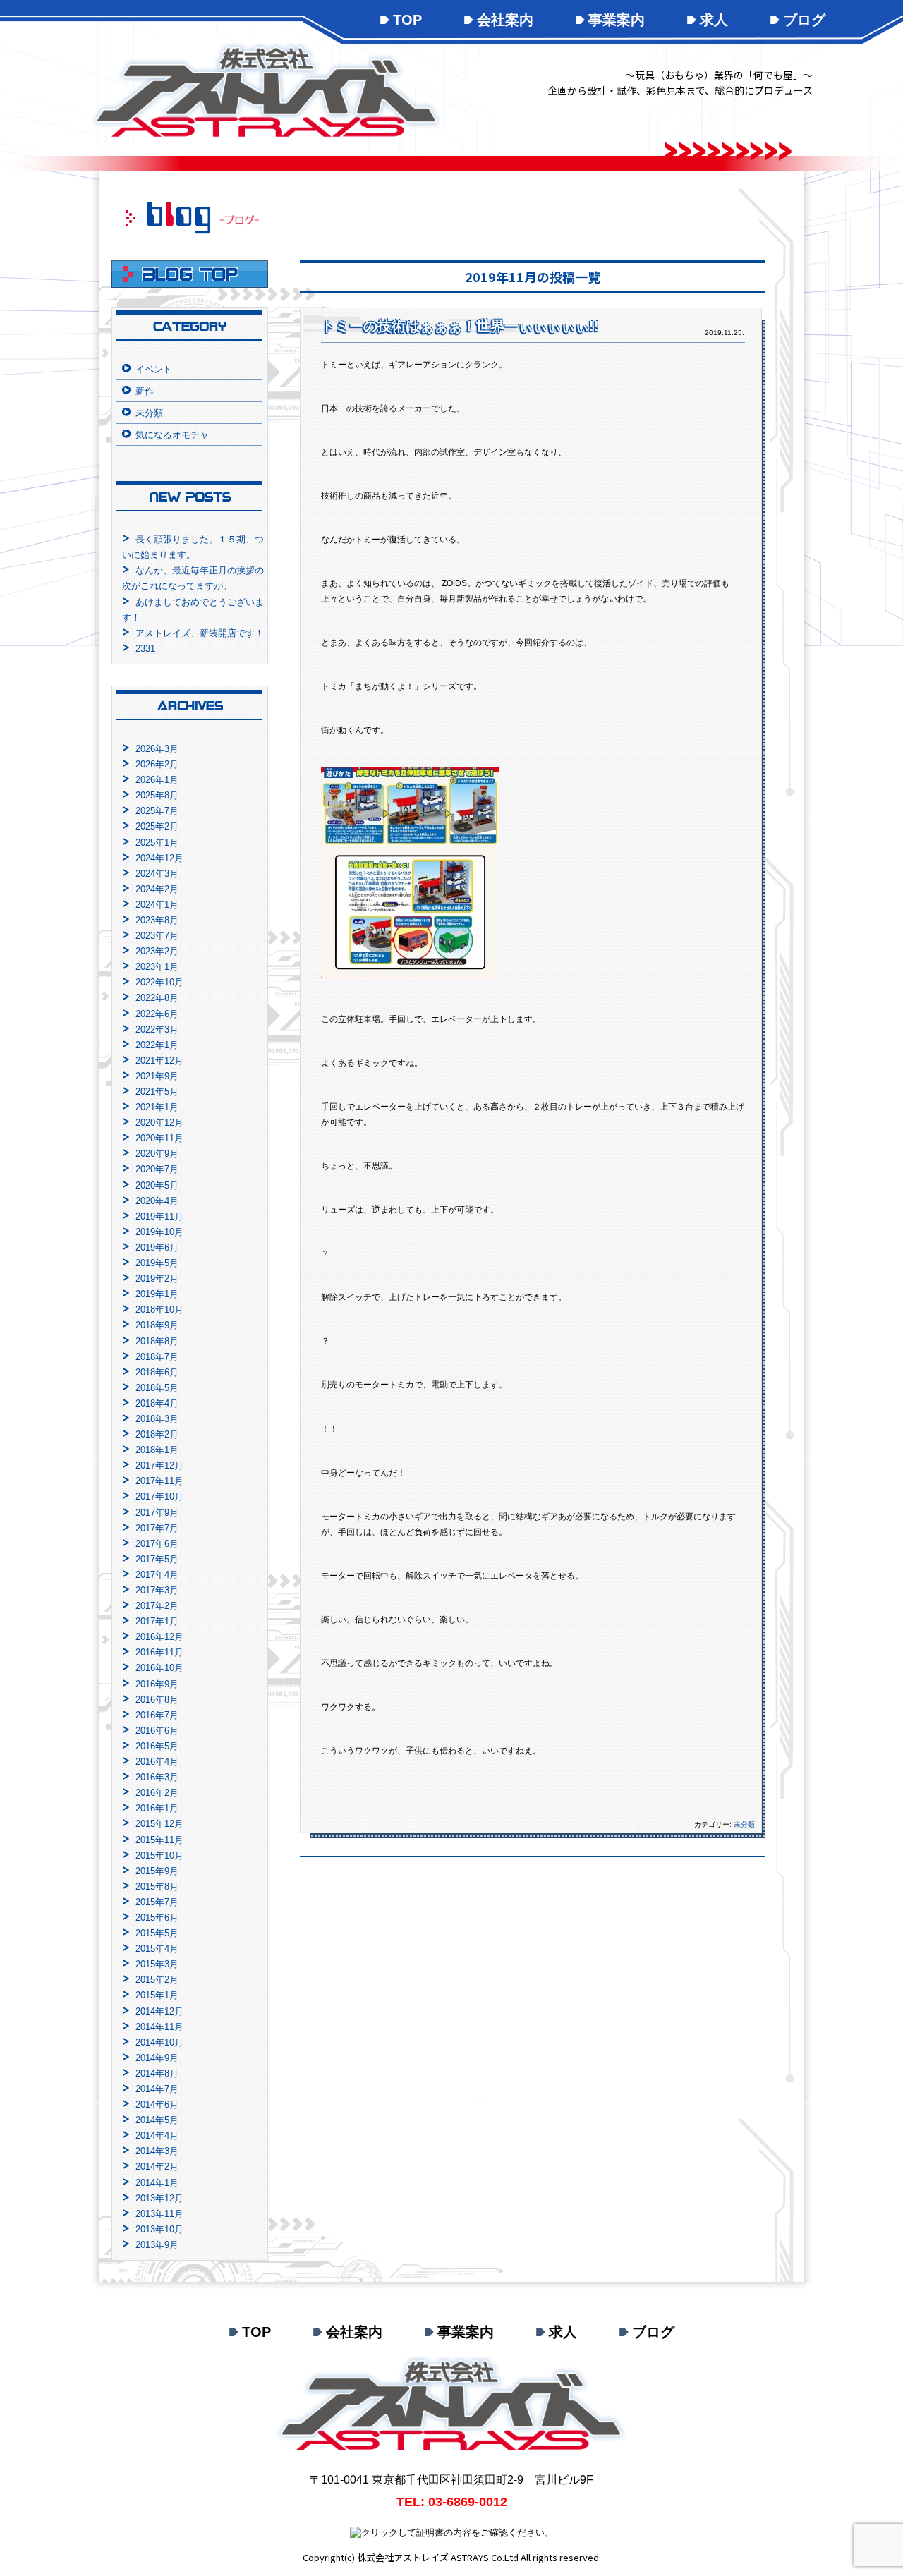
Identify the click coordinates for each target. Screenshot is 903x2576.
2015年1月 (157, 1995)
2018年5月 (157, 1388)
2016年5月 (157, 1746)
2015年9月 (157, 1871)
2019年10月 (159, 1232)
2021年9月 (157, 1076)
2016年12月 (159, 1637)
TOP (407, 20)
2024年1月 (157, 905)
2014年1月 (157, 2183)
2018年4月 (157, 1403)
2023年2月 (157, 951)
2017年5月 (157, 1559)
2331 (145, 649)
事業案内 (617, 20)
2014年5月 (157, 2120)
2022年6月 (157, 1014)
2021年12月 (159, 1061)
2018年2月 (157, 1434)
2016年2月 (157, 1793)
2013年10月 (159, 2229)
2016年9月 (157, 1684)
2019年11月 (159, 1216)
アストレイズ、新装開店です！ (200, 633)
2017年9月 (157, 1513)
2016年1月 (157, 1808)
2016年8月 (157, 1700)
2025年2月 (157, 826)
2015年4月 (157, 1949)
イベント (154, 369)
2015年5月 (157, 1933)
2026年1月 (157, 780)
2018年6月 (157, 1372)
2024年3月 (157, 874)
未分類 (744, 1824)
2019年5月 (157, 1263)
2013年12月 (159, 2198)
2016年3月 (157, 1777)
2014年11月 (159, 2027)
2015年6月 (157, 1918)
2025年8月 (157, 795)
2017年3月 (157, 1590)
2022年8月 (157, 998)
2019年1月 (157, 1294)
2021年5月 (157, 1092)
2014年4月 (157, 2135)
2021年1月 (157, 1107)
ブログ (804, 20)
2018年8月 (157, 1341)
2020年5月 (157, 1185)
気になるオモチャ (172, 435)
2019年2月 (157, 1278)
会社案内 (505, 20)
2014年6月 (157, 2104)
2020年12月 (159, 1123)
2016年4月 (157, 1762)
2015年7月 (157, 1902)
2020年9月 (157, 1154)
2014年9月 (157, 2058)
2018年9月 (157, 1325)
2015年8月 (157, 1887)
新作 (145, 391)
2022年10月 (159, 982)
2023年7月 (157, 936)
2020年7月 (157, 1169)
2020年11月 (159, 1138)
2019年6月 (157, 1247)
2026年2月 (157, 764)
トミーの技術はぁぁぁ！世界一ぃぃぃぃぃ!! (460, 326)
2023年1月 (157, 967)
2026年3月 (157, 749)
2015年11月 (159, 1840)
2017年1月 (157, 1621)
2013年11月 (159, 2214)
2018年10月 (159, 1310)
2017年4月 (157, 1575)
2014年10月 (159, 2042)
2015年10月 (159, 1855)
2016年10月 (159, 1668)
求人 (714, 20)
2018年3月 (157, 1419)
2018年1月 (157, 1450)
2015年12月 (159, 1824)
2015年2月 (157, 1980)
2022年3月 (157, 1029)
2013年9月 (157, 2245)
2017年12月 (159, 1465)
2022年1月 (157, 1045)
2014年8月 (157, 2073)
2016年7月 (157, 1715)
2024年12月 (159, 858)
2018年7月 (157, 1357)
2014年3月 (157, 2151)
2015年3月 (157, 1964)
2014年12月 (159, 2011)
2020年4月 (157, 1201)
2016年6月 (157, 1731)
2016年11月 (159, 1652)
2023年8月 (157, 920)
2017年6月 (157, 1544)
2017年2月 (157, 1606)
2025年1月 (157, 843)
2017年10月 (159, 1496)
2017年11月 (159, 1481)
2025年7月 (157, 811)
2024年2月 (157, 889)
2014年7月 (157, 2089)
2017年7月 (157, 1528)
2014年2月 (157, 2167)
